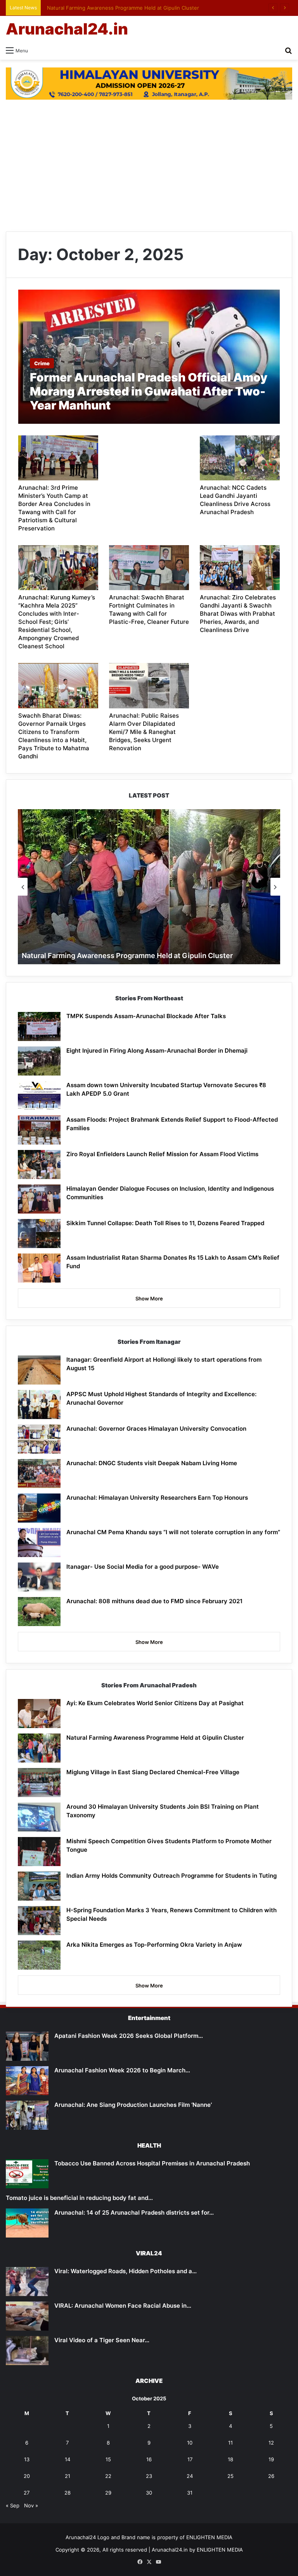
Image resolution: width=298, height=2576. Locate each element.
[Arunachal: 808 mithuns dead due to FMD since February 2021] (39, 1612)
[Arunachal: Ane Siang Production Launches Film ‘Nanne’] (27, 2115)
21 (68, 2476)
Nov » (31, 2505)
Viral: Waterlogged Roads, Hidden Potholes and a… (126, 2271)
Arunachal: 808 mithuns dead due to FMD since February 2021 (154, 1601)
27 (27, 2493)
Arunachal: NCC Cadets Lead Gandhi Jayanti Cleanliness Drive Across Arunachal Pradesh (235, 500)
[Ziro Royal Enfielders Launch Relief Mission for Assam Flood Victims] (39, 1165)
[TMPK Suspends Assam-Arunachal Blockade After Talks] (39, 1026)
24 (190, 2476)
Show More (149, 1298)
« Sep (13, 2505)
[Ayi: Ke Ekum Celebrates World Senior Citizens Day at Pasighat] (39, 1714)
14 (68, 2459)
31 (190, 2493)
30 (149, 2493)
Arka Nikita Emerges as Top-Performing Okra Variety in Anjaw (154, 1945)
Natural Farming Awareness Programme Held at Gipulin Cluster (121, 8)
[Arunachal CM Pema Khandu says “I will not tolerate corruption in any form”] (39, 1543)
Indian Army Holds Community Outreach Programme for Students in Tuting (172, 1876)
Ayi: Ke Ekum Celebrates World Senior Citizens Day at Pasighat (155, 1703)
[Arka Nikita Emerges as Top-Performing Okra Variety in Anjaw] (39, 1955)
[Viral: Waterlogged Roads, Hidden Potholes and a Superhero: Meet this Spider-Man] (27, 2282)
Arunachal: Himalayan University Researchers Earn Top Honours (157, 1498)
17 (190, 2459)
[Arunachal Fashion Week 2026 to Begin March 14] (27, 2081)
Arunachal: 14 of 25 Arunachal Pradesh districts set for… (134, 2213)
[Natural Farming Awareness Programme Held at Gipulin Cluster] (39, 1748)
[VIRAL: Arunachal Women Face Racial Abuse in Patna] (27, 2316)
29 (108, 2493)
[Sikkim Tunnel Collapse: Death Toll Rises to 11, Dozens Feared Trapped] (39, 1234)
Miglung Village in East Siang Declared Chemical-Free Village (153, 1772)
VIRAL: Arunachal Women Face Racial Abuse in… (123, 2306)
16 (149, 2459)
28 (68, 2493)
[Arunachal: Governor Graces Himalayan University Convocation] (39, 1439)
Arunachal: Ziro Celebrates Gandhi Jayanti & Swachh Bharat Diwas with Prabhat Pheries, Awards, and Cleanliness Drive (238, 614)
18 (230, 2459)
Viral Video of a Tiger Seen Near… (102, 2340)
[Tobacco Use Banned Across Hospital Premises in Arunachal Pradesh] (27, 2174)
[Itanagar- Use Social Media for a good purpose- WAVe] (39, 1577)
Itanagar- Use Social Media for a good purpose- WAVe (143, 1567)
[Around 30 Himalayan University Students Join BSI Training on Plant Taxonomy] (39, 1817)
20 (27, 2476)
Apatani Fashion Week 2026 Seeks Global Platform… (129, 2036)
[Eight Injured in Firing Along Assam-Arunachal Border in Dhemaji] (39, 1061)
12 (271, 2443)
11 (230, 2443)
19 (271, 2459)
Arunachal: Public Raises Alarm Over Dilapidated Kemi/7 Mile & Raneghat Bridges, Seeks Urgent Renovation (144, 732)
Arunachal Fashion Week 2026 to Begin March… (122, 2070)
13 (27, 2459)
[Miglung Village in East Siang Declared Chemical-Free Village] (39, 1783)
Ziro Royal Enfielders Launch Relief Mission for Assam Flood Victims (162, 1154)
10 (190, 2443)
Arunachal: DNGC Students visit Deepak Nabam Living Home (152, 1463)
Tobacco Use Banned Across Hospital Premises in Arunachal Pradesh (152, 2163)
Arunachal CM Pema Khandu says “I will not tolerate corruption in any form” (173, 1532)
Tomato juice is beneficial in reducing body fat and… (79, 2198)
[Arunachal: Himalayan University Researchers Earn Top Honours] (39, 1508)
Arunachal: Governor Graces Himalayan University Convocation (156, 1429)
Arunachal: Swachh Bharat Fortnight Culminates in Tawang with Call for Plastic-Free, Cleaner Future (149, 609)
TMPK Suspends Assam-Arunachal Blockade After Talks (146, 1016)
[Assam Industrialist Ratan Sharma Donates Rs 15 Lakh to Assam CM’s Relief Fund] (39, 1268)
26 (271, 2476)
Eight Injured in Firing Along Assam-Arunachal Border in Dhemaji (157, 1051)
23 (149, 2476)
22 (108, 2476)
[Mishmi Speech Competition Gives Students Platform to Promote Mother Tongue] (39, 1852)
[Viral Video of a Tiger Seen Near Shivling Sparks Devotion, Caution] (27, 2351)
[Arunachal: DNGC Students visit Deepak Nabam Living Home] (39, 1474)
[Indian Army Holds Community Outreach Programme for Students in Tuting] (39, 1886)
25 (230, 2476)
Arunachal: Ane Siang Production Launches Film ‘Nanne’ (133, 2105)
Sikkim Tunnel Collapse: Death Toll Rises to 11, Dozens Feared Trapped (165, 1223)
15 (108, 2459)
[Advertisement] (149, 166)
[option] (149, 887)
